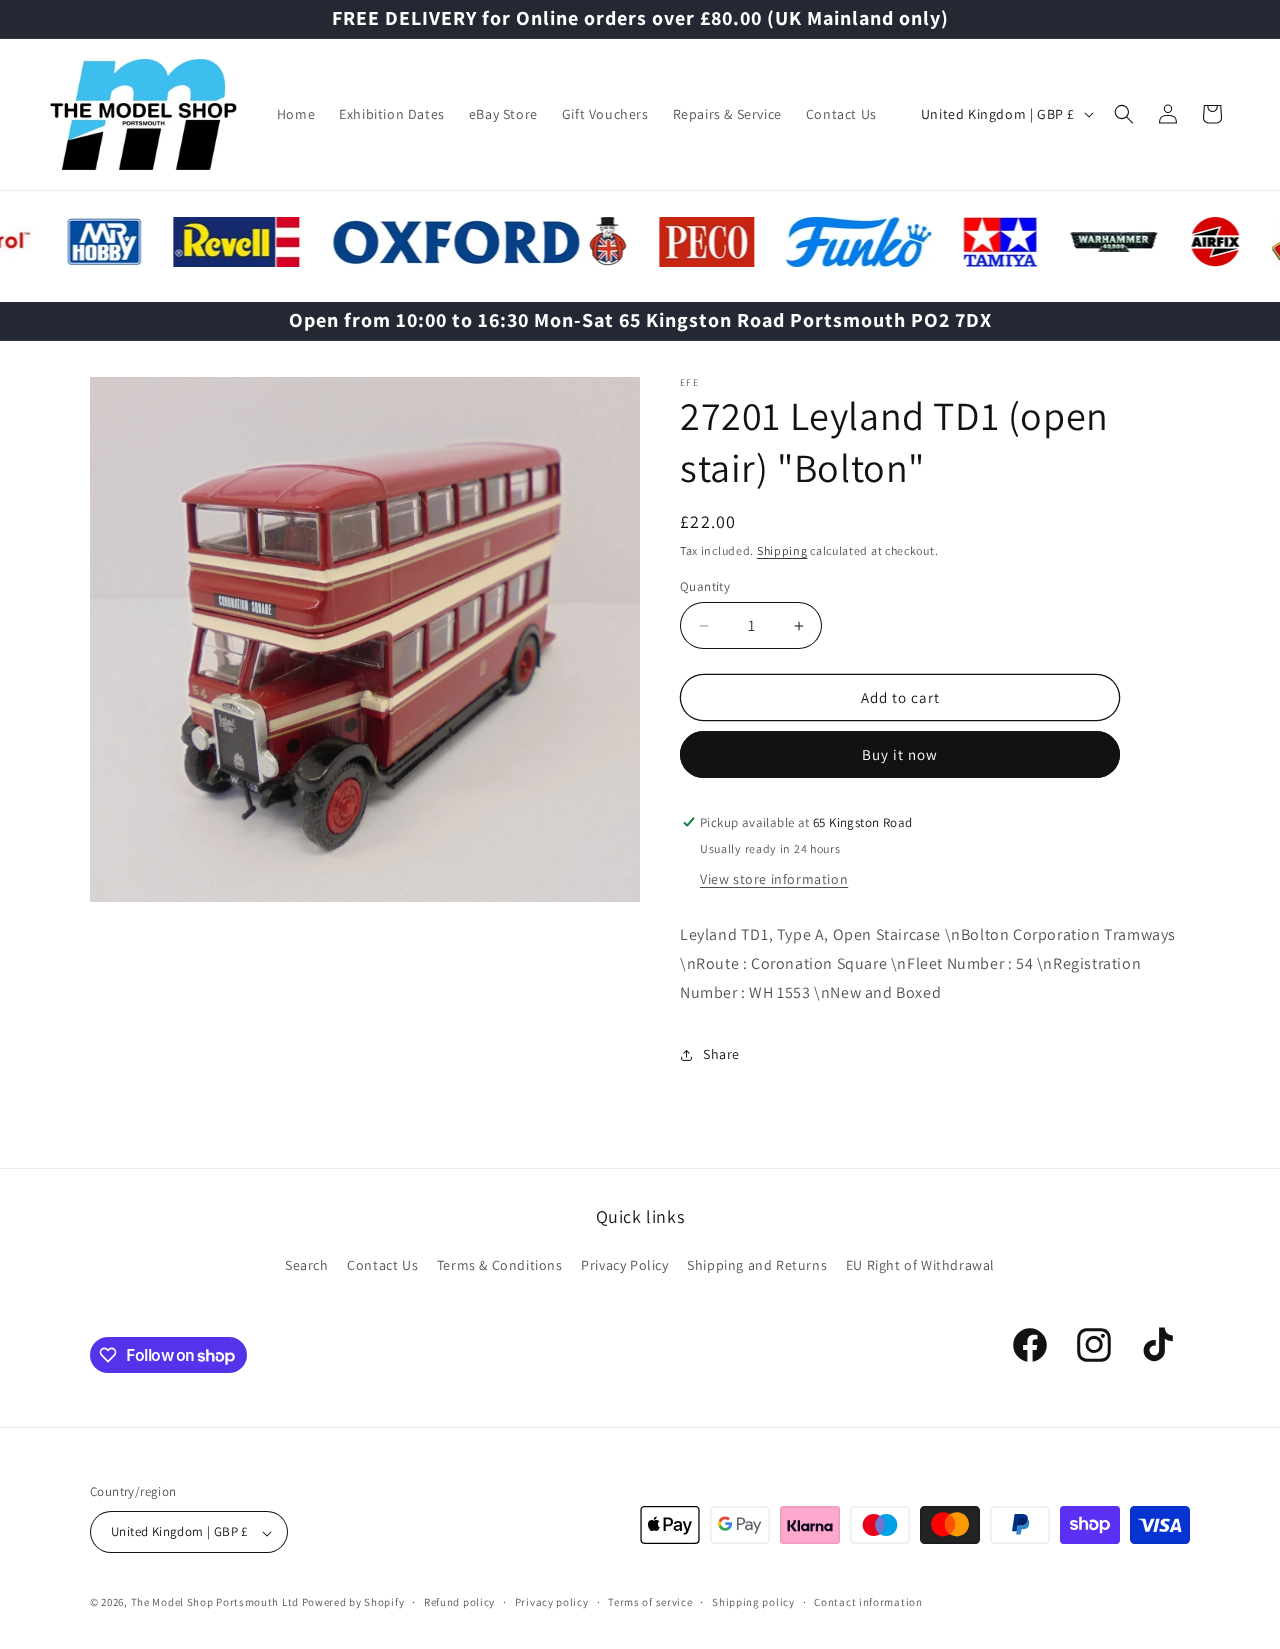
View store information (774, 879)
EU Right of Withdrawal (920, 1265)
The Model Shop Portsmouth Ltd (215, 1603)
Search (307, 1265)
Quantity (705, 586)
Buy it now (900, 754)
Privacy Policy (624, 1265)
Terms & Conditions (500, 1265)
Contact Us (382, 1265)
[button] (1124, 114)
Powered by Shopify (353, 1603)
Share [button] (721, 1054)
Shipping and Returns (757, 1265)
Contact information (868, 1603)
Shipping (782, 550)
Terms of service (650, 1603)
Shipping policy (753, 1603)
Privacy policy (552, 1603)
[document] (365, 644)
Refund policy (459, 1603)
